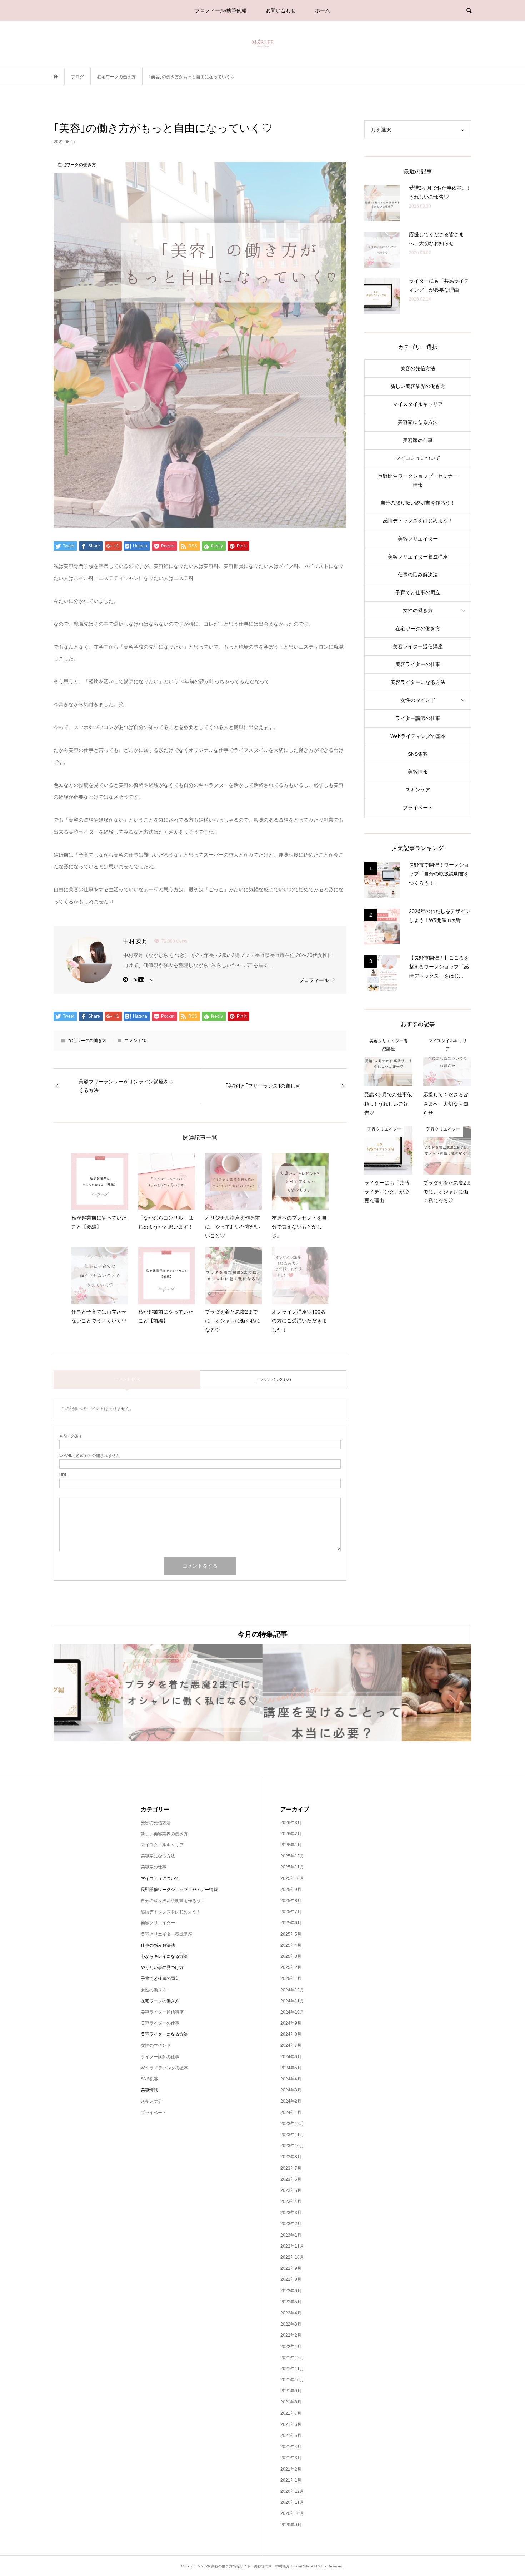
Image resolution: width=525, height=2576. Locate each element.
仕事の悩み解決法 (418, 575)
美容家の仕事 (418, 440)
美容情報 (418, 772)
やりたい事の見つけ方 (162, 1967)
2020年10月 (292, 2513)
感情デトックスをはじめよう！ (418, 521)
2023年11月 (292, 2135)
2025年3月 (291, 1956)
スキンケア (418, 790)
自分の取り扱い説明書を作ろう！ (418, 503)
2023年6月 (291, 2179)
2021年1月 (291, 2480)
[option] (123, 1692)
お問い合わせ (281, 10)
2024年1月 (291, 2113)
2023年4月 (291, 2202)
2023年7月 (291, 2168)
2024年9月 (291, 2023)
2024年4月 (291, 2079)
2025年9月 (291, 1890)
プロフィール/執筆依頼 (221, 10)
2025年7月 (291, 1912)
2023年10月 (292, 2146)
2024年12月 (292, 1990)
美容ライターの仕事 (418, 664)
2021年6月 (291, 2424)
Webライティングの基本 (418, 736)
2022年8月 (291, 2279)
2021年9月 (291, 2391)
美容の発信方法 (418, 368)
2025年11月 (292, 1867)
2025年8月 (291, 1901)
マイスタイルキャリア (418, 404)
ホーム (322, 10)
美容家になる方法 (418, 422)
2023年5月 (291, 2190)
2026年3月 (291, 1823)
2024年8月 (291, 2034)
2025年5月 (291, 1934)
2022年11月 (292, 2246)
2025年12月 (292, 1856)
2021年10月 (292, 2380)
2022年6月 (291, 2291)
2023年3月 (291, 2213)
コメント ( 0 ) (127, 1379)
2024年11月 (292, 2001)
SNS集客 (418, 754)
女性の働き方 (418, 610)
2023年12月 (292, 2124)
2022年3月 (291, 2324)
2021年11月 (292, 2369)
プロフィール (314, 980)
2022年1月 (291, 2347)
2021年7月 (291, 2413)
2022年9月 (291, 2268)
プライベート (418, 808)
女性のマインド (418, 700)
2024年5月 (291, 2068)
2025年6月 (291, 1923)
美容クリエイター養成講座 (418, 557)
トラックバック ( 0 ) (273, 1379)
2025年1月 (291, 1979)
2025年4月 (291, 1945)
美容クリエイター (418, 539)
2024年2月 (291, 2101)
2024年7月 (291, 2045)
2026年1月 (291, 1845)
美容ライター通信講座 (418, 646)
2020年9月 (291, 2525)
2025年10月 (292, 1878)
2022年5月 (291, 2302)
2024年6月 (291, 2057)
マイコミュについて (418, 458)
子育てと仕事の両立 (418, 592)
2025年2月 (291, 1967)
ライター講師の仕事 (418, 718)
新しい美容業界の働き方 (418, 386)
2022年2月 (291, 2335)
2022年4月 (291, 2313)
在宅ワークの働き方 (87, 1041)
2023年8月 (291, 2157)
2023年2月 (291, 2224)
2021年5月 (291, 2436)
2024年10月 (292, 2012)
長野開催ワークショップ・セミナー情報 (418, 480)
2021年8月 (291, 2402)
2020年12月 (292, 2491)
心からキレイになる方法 (164, 1956)
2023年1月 (291, 2235)
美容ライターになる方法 (418, 682)
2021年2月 (291, 2469)
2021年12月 (292, 2358)
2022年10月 (292, 2257)
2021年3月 (291, 2458)
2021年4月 (291, 2447)
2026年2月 (291, 1834)
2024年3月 (291, 2090)
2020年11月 (292, 2502)
